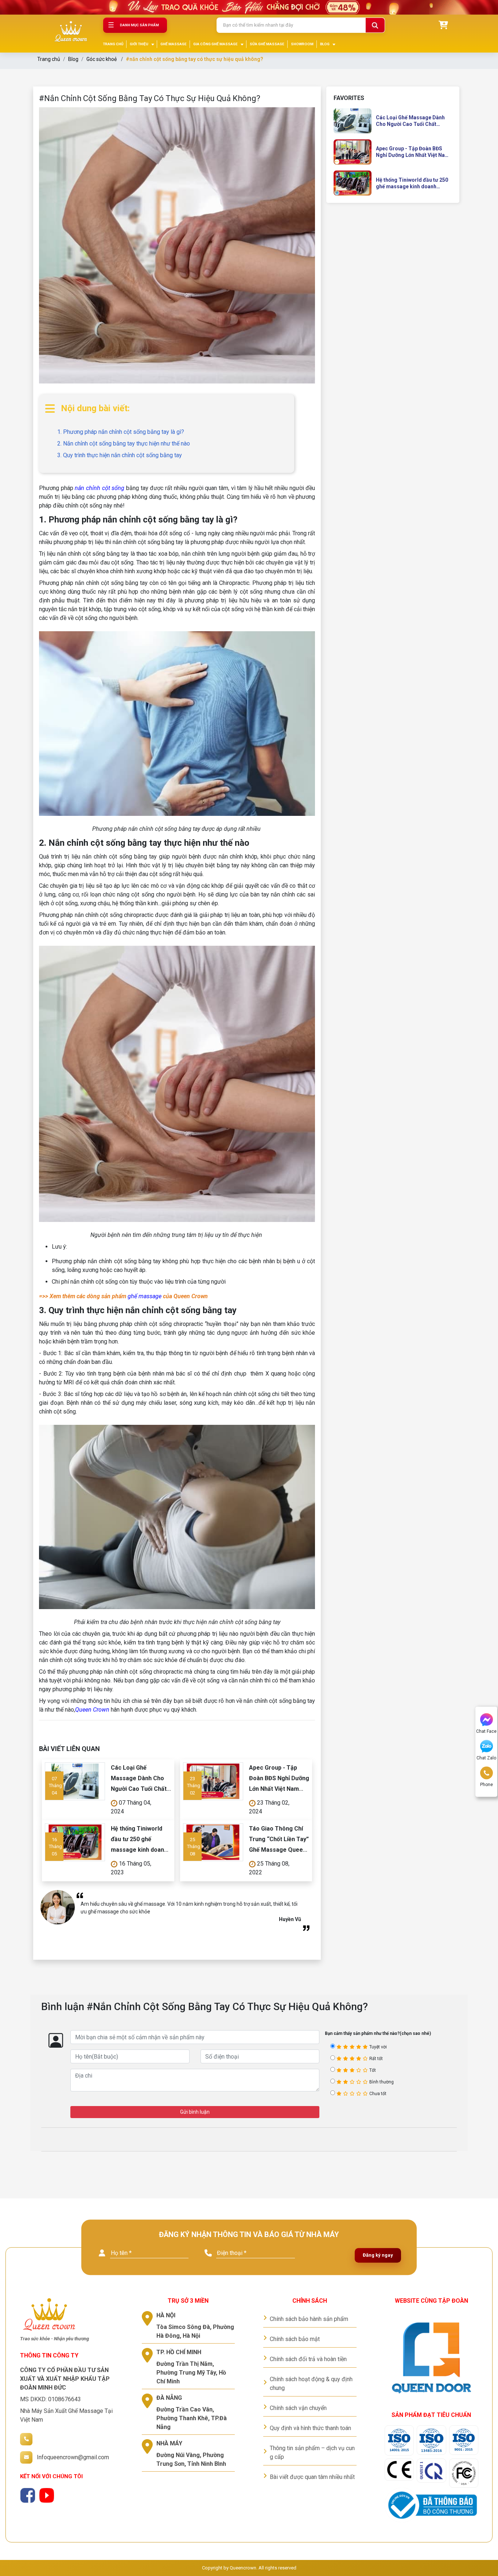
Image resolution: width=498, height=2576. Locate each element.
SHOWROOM (302, 44)
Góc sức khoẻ (102, 59)
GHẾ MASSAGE (174, 44)
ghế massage (145, 1296)
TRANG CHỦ (113, 44)
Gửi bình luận (195, 2112)
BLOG (325, 44)
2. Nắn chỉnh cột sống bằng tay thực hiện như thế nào (124, 444)
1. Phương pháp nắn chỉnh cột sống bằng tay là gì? (121, 432)
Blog (73, 59)
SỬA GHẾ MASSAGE (267, 44)
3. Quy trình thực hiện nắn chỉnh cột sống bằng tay (120, 455)
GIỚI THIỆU (139, 44)
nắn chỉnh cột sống (100, 488)
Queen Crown (92, 1710)
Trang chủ (49, 59)
